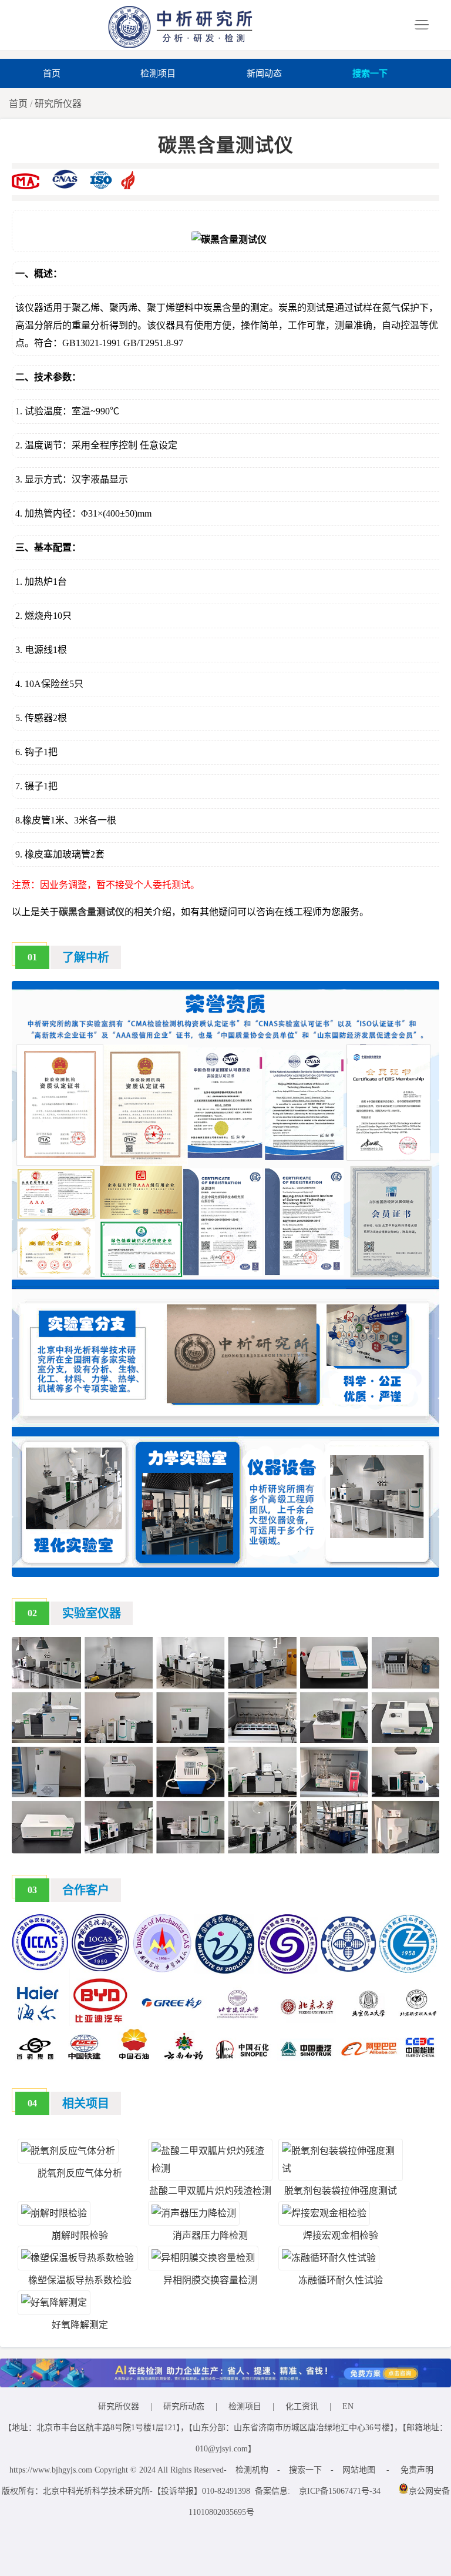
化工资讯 (302, 2406)
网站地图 (359, 2470)
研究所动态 (184, 2406)
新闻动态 (264, 73)
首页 (52, 73)
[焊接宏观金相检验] (324, 2213)
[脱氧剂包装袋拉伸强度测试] (341, 2168)
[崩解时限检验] (54, 2213)
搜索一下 (370, 73)
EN (348, 2406)
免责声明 (417, 2470)
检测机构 (252, 2470)
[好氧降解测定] (54, 2302)
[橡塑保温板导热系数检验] (78, 2258)
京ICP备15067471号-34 (340, 2491)
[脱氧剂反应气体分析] (68, 2151)
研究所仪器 (58, 104)
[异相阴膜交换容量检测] (203, 2258)
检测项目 (158, 73)
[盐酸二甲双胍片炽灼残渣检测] (210, 2168)
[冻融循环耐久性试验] (329, 2258)
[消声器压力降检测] (194, 2213)
